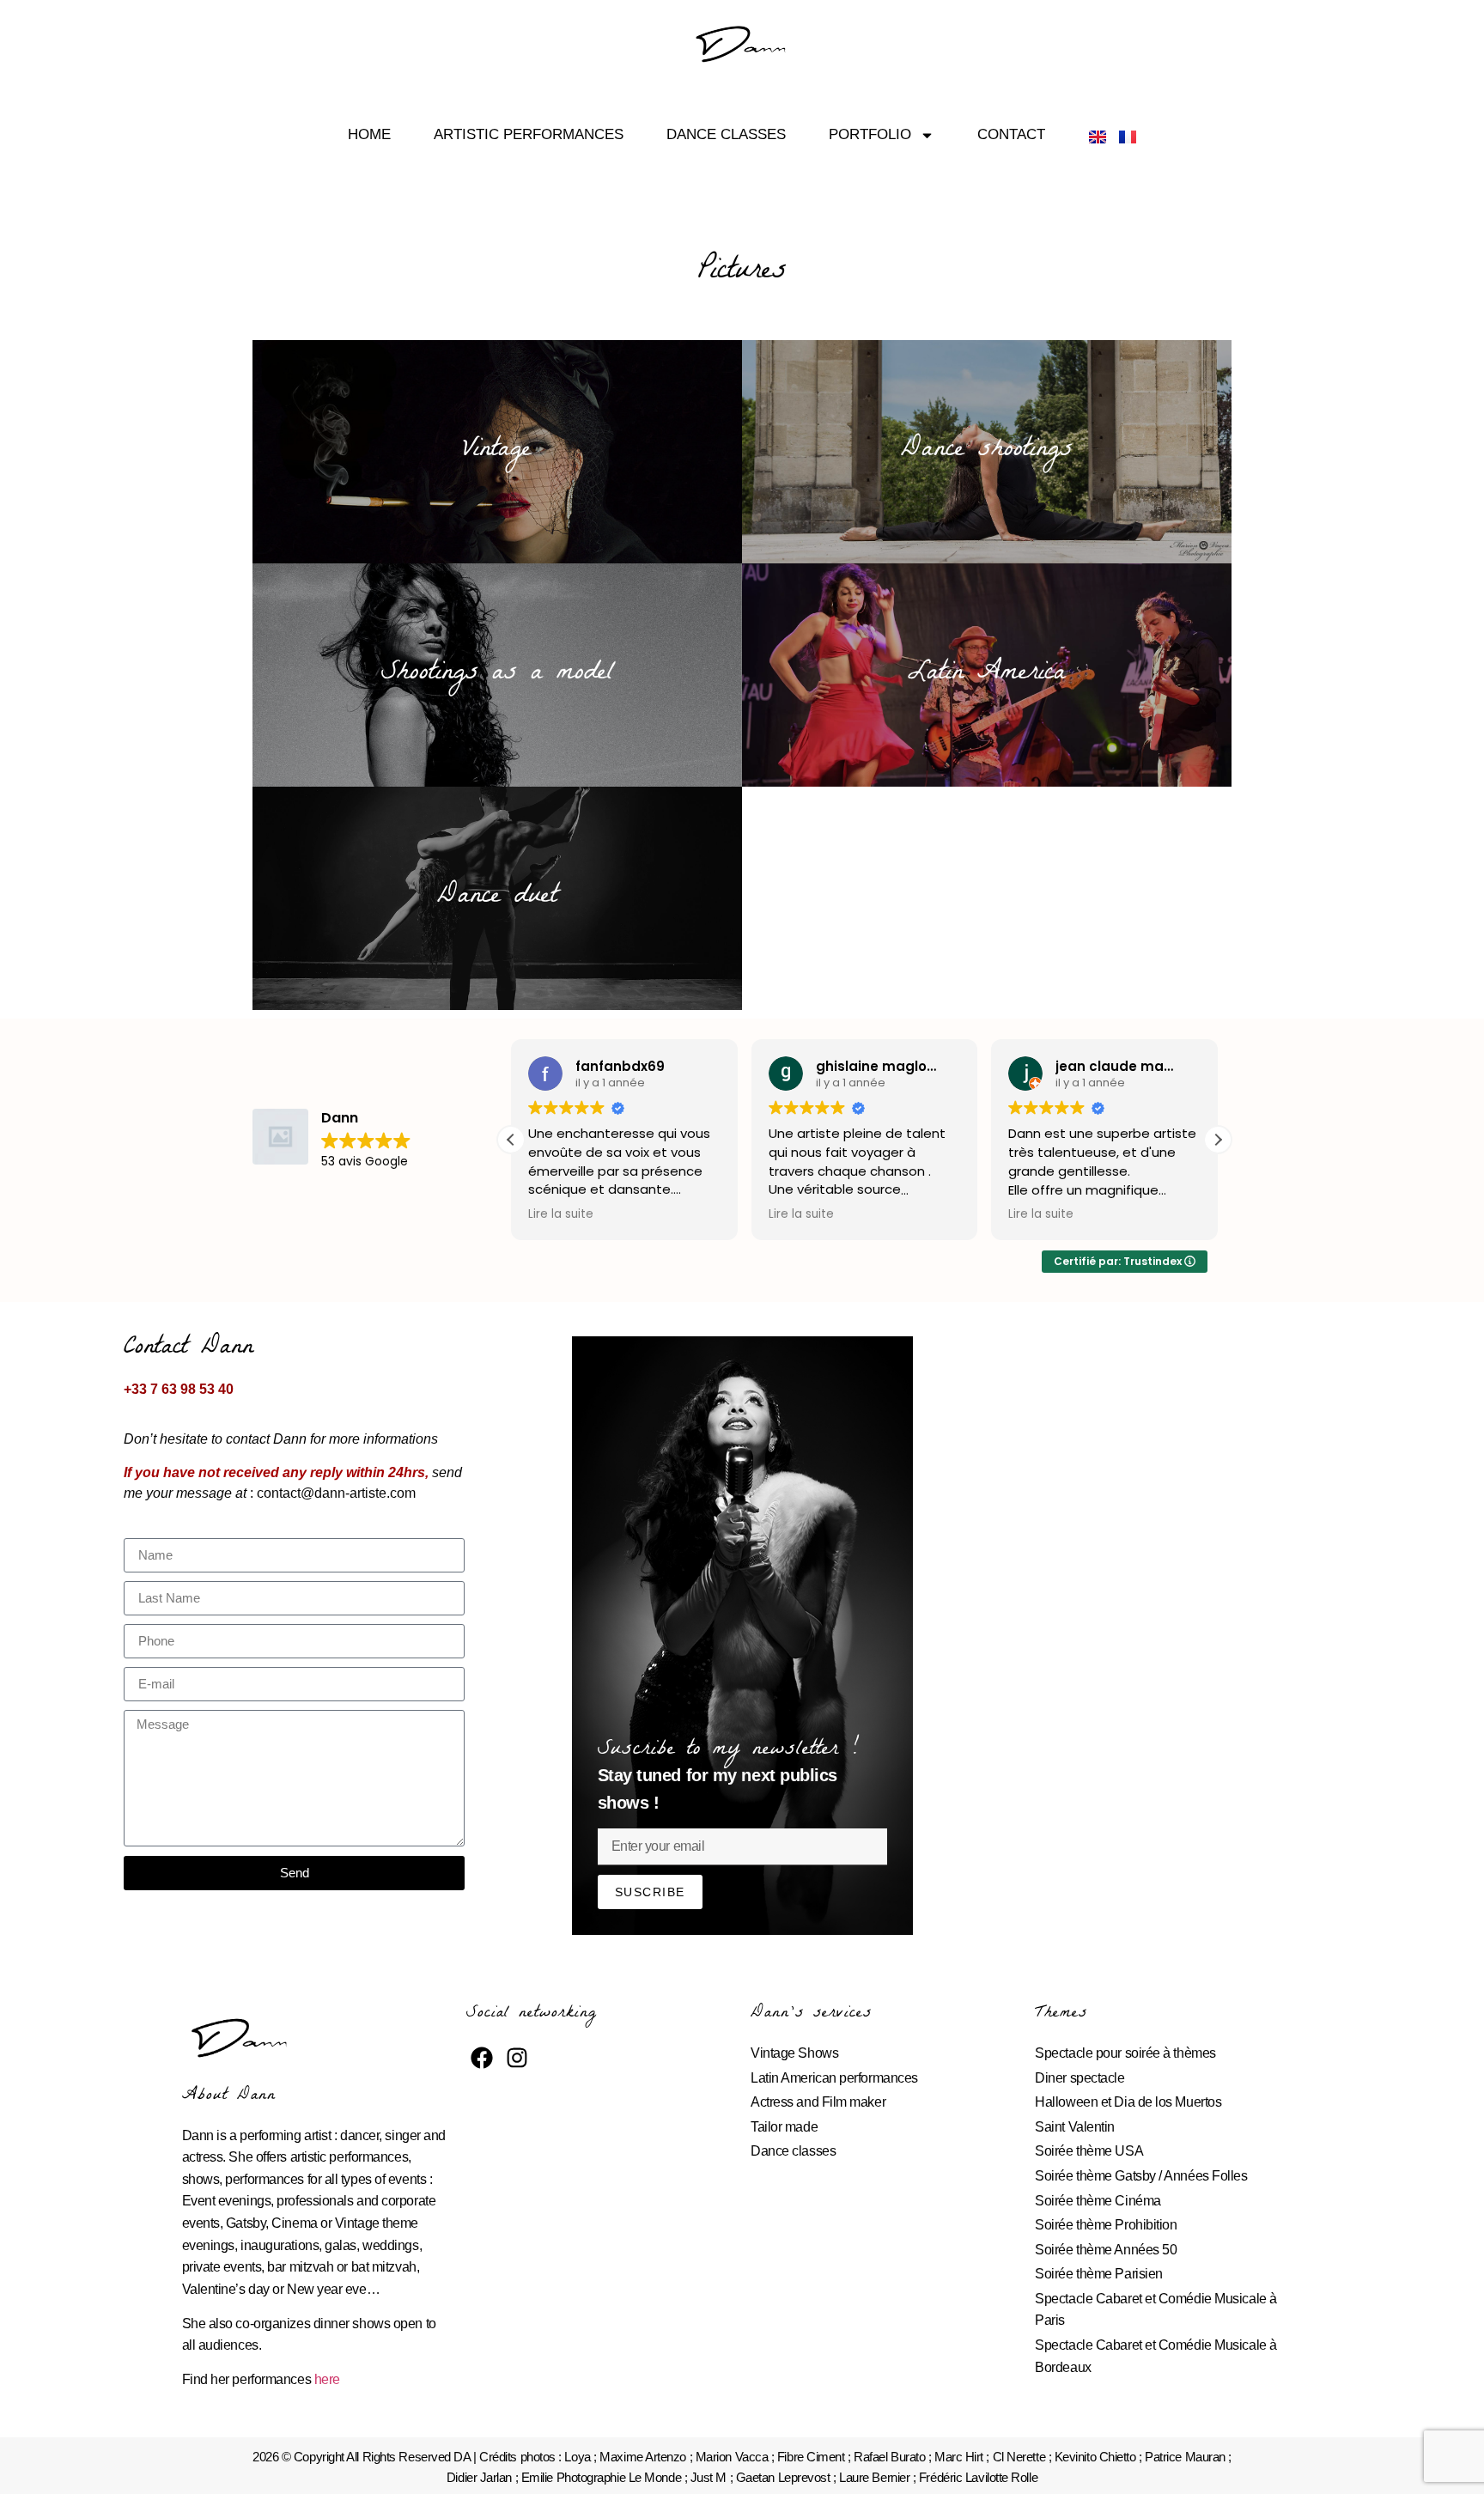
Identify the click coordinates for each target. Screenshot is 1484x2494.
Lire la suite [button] (561, 1214)
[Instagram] (517, 2058)
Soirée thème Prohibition (1106, 2225)
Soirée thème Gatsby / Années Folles (1141, 2176)
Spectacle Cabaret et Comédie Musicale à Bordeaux (1156, 2356)
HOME (369, 134)
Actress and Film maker (818, 2102)
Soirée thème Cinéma (1098, 2201)
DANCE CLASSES (726, 134)
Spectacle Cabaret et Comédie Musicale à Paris (1156, 2310)
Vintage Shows (794, 2053)
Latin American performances (834, 2078)
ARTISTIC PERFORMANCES (529, 134)
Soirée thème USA (1089, 2151)
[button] (1218, 1140)
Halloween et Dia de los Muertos (1128, 2102)
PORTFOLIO (870, 134)
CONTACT (1011, 134)
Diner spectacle (1080, 2078)
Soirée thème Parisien (1099, 2274)
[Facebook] (482, 2058)
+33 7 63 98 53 (169, 1389)
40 (224, 1389)
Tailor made (784, 2127)
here (327, 2379)
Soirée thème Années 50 (1106, 2250)
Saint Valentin (1075, 2127)
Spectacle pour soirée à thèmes (1125, 2053)
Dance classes (793, 2151)
